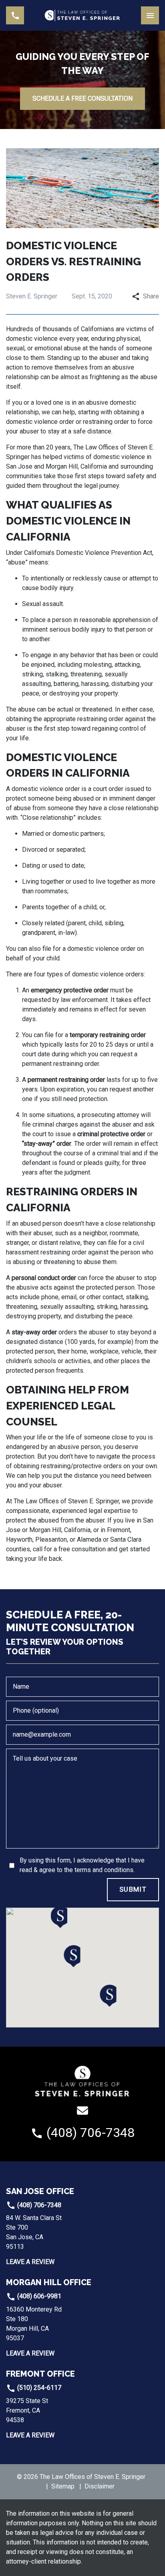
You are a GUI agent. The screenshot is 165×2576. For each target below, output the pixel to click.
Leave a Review (30, 2262)
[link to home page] (83, 15)
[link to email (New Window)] (82, 2111)
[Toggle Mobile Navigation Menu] (150, 15)
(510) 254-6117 (38, 2388)
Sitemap (63, 2486)
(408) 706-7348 (38, 2205)
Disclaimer (100, 2486)
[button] (72, 1956)
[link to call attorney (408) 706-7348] (15, 15)
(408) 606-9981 (38, 2296)
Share (151, 296)
